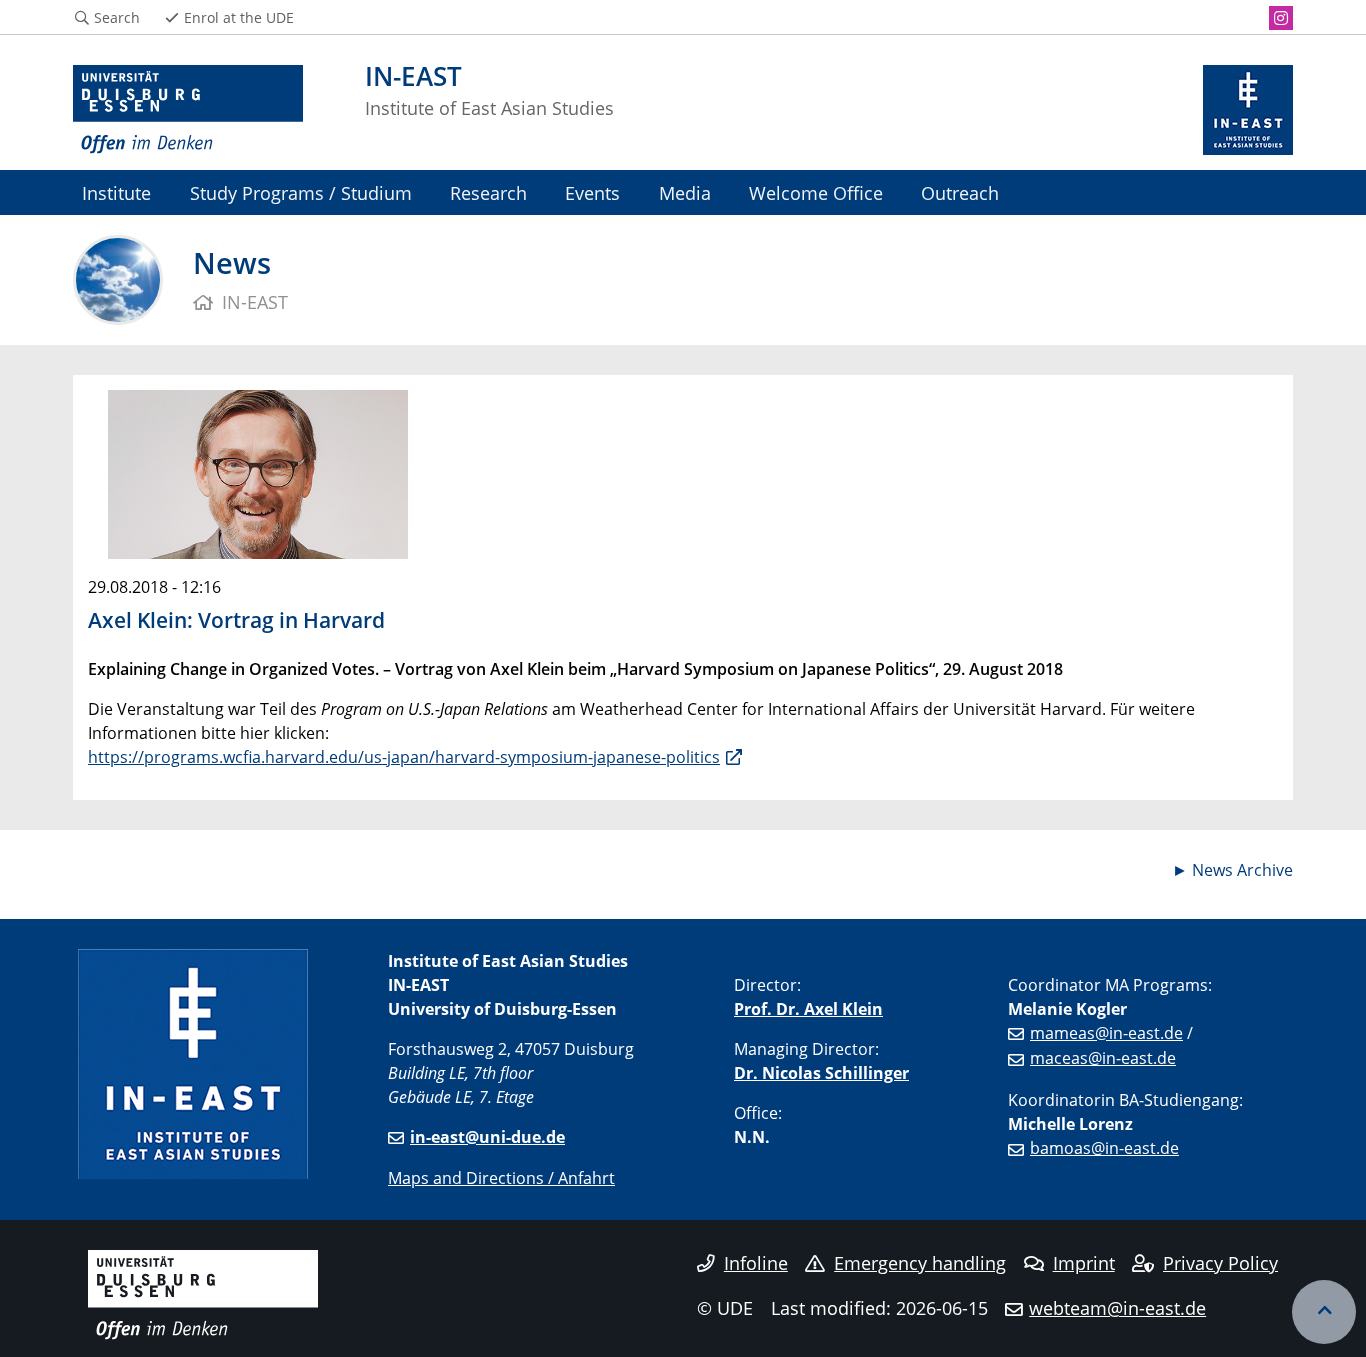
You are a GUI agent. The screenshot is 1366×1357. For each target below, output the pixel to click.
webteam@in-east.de (1117, 1308)
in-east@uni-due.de (487, 1137)
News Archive (1242, 870)
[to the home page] (188, 110)
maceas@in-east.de (1103, 1058)
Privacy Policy (1220, 1263)
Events (592, 192)
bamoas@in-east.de (1104, 1148)
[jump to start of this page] (1324, 1312)
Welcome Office (816, 192)
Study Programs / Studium (301, 192)
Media (685, 192)
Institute (116, 192)
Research (488, 192)
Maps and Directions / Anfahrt (501, 1178)
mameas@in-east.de (1106, 1033)
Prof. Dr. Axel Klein (808, 1009)
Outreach (960, 192)
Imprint (1084, 1263)
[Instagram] (1281, 18)
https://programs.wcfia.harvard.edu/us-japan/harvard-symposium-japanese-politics (404, 757)
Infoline (756, 1263)
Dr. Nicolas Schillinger (821, 1073)
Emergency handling (920, 1263)
